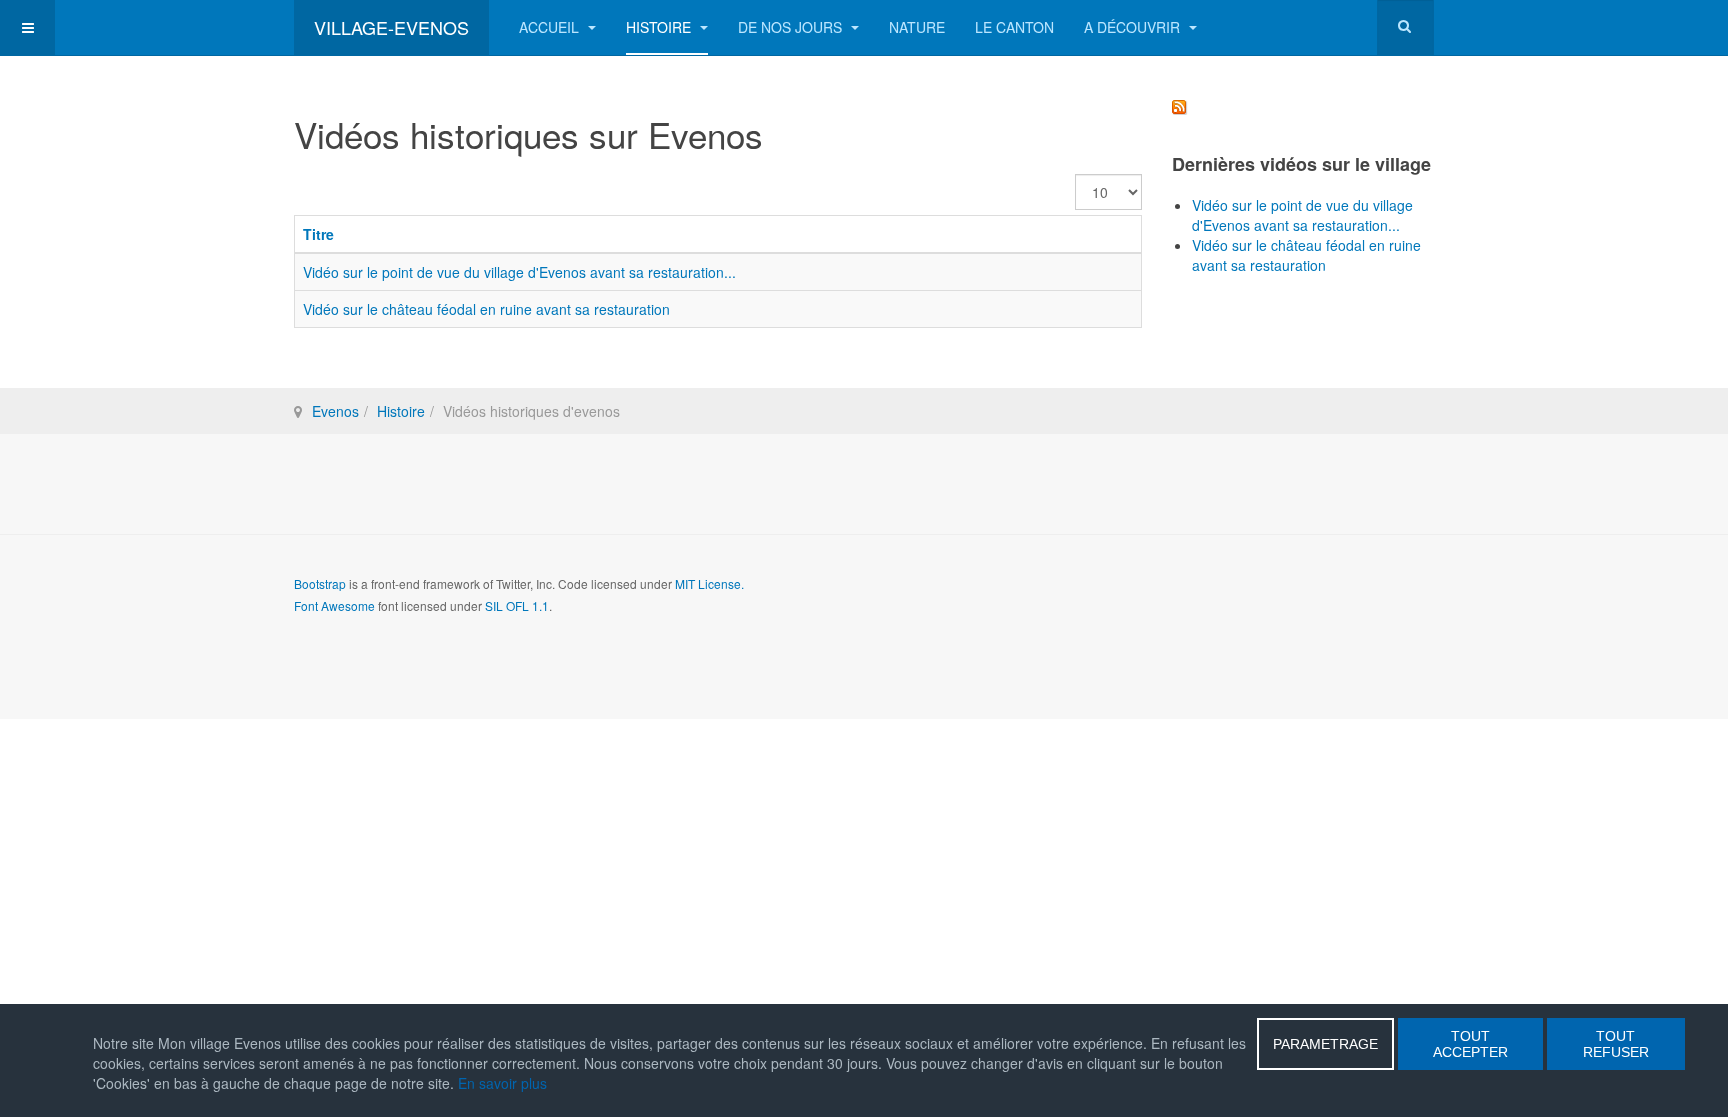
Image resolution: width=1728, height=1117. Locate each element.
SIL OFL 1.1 (517, 605)
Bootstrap (320, 583)
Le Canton (1014, 27)
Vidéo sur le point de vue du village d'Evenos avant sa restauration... (519, 272)
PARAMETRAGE (1325, 1044)
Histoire (660, 27)
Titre (318, 234)
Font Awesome (334, 605)
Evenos (335, 411)
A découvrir (1134, 27)
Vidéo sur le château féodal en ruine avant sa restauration (486, 309)
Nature (917, 27)
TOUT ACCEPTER (1470, 1044)
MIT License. (709, 583)
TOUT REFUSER (1616, 1044)
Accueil (551, 27)
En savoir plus (502, 1083)
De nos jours (792, 27)
